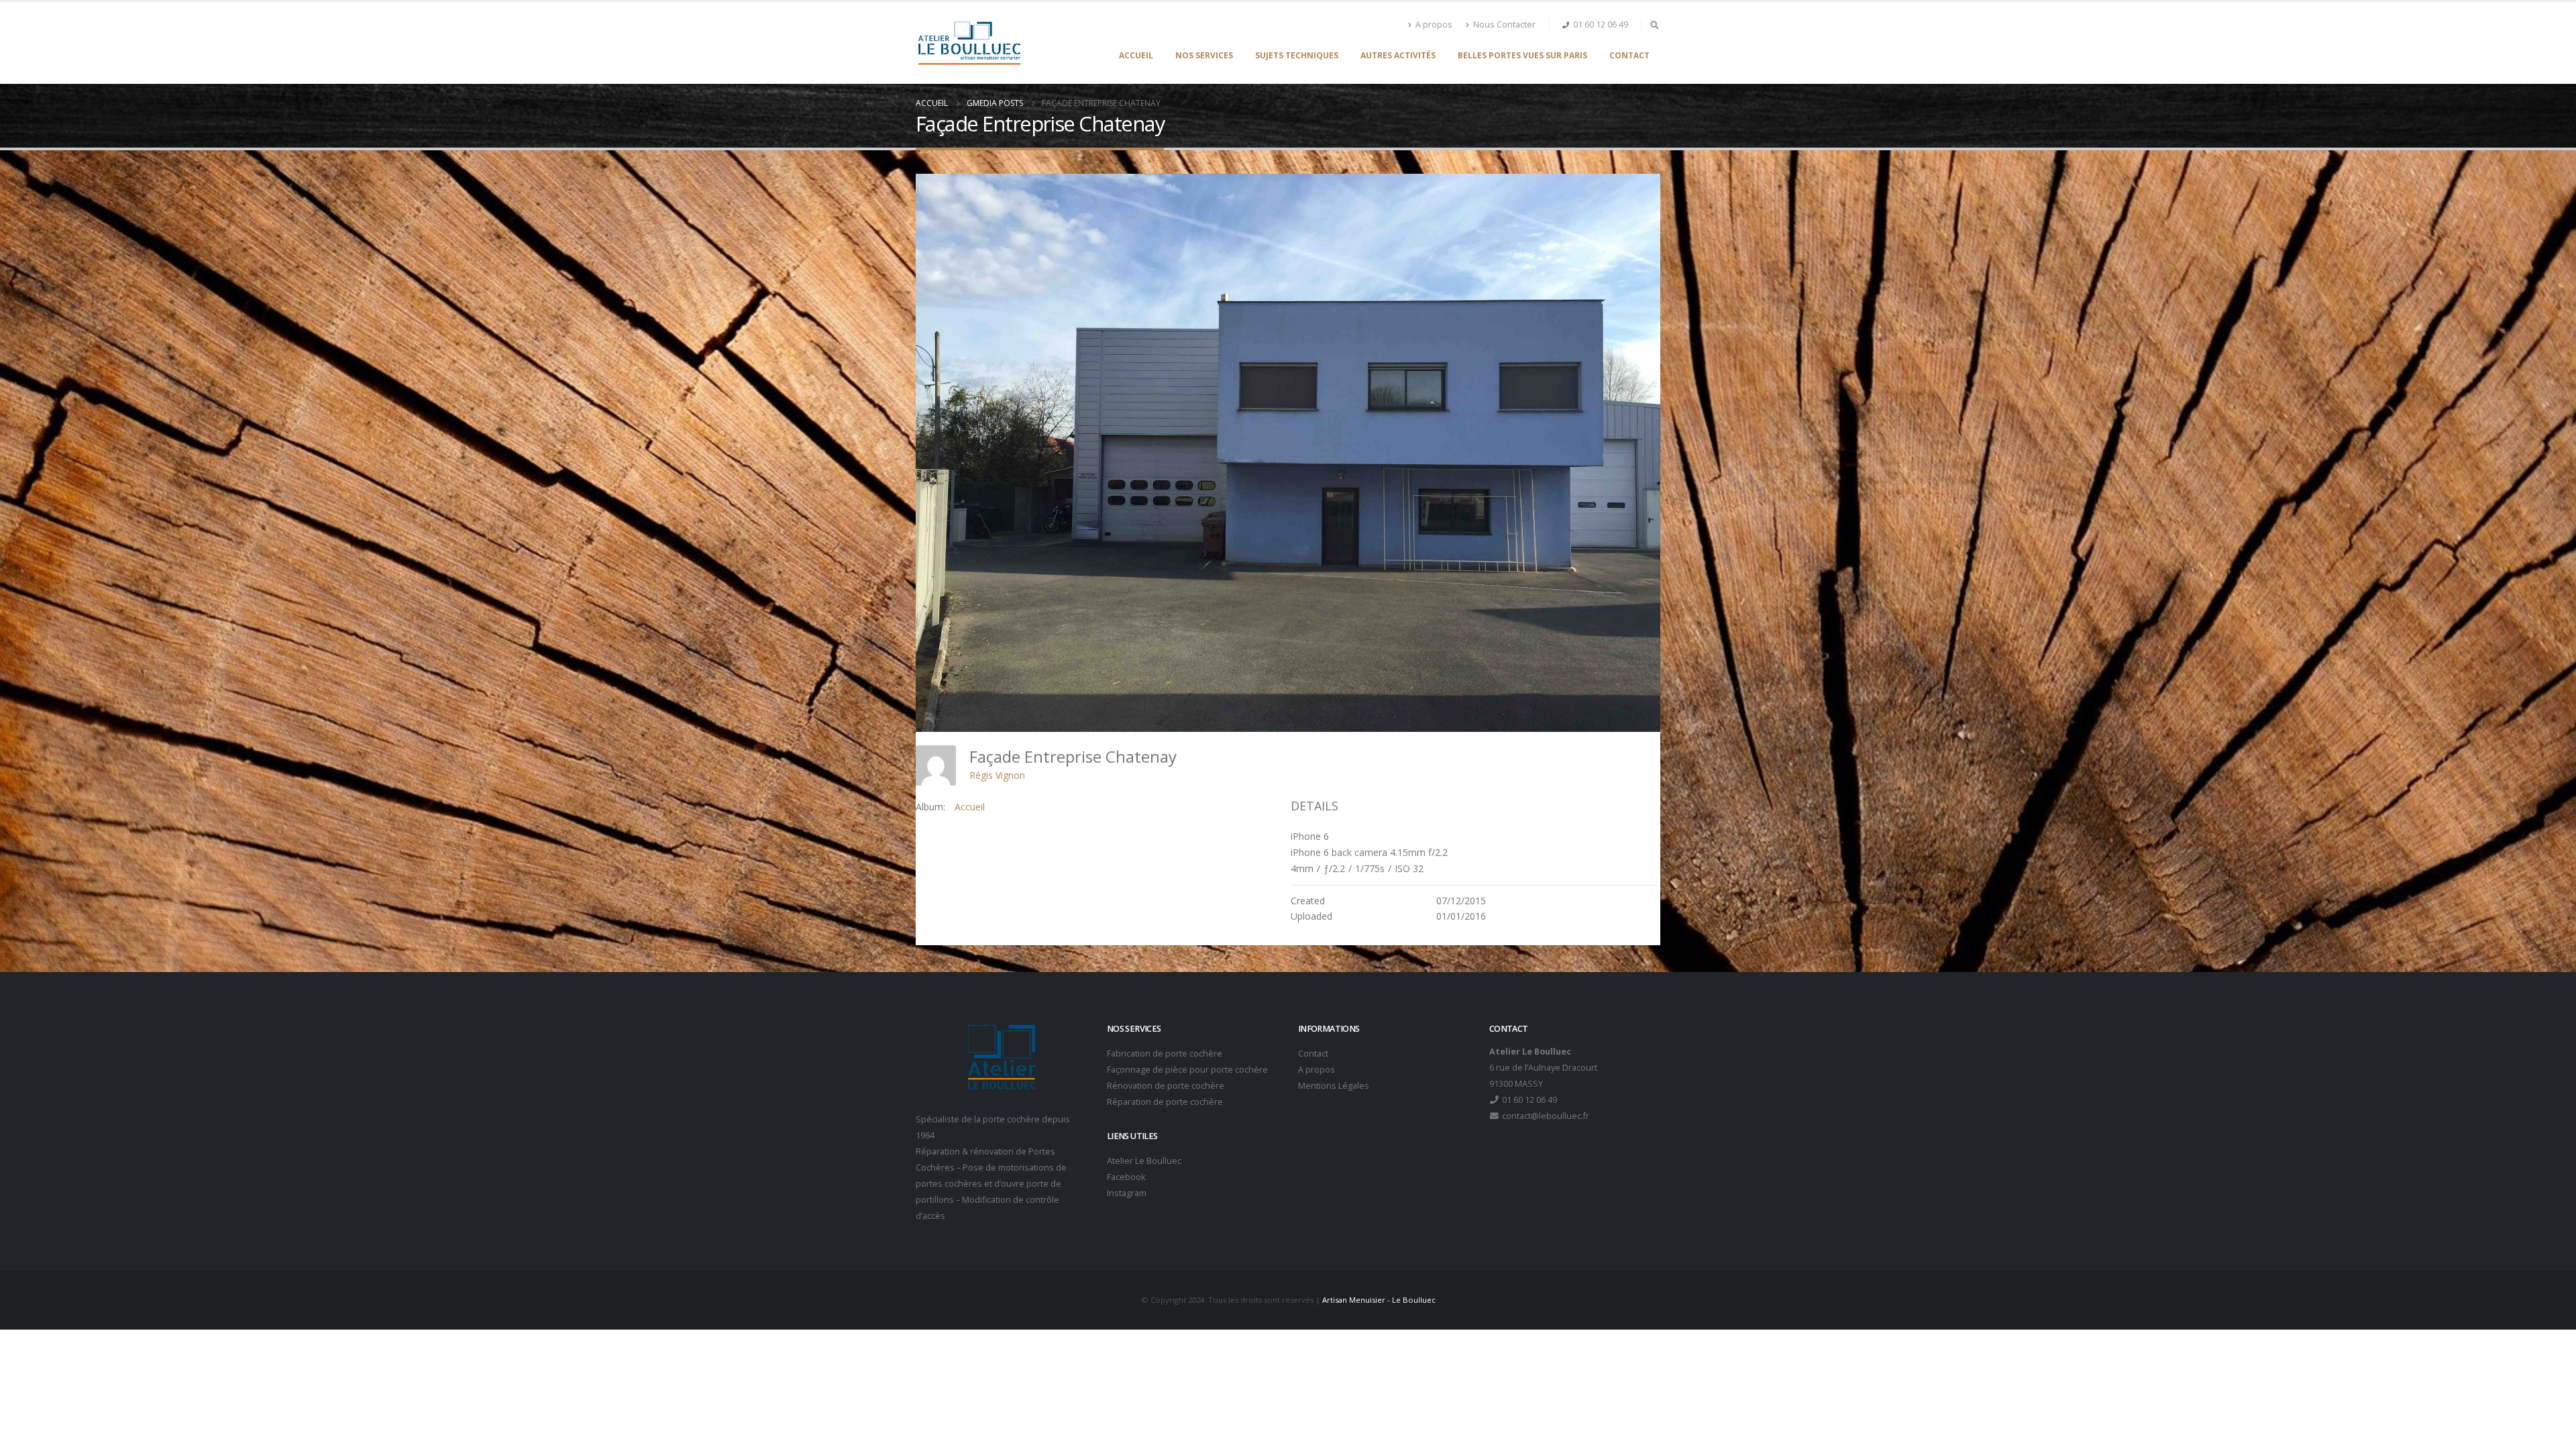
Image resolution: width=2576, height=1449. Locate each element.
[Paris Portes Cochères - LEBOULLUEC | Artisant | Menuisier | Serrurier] (969, 43)
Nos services (1204, 55)
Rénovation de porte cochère (1166, 1086)
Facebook (1126, 1177)
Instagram (1127, 1193)
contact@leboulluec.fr (1545, 1116)
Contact (1629, 55)
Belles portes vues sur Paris (1522, 55)
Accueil (1136, 55)
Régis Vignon (997, 775)
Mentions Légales (1334, 1086)
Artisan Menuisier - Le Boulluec (1379, 1300)
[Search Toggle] (1654, 25)
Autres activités (1398, 55)
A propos (1434, 24)
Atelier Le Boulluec (1144, 1161)
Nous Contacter (1504, 24)
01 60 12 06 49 (1601, 24)
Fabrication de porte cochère (1165, 1054)
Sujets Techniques (1297, 55)
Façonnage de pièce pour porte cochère (1187, 1070)
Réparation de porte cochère (1165, 1102)
